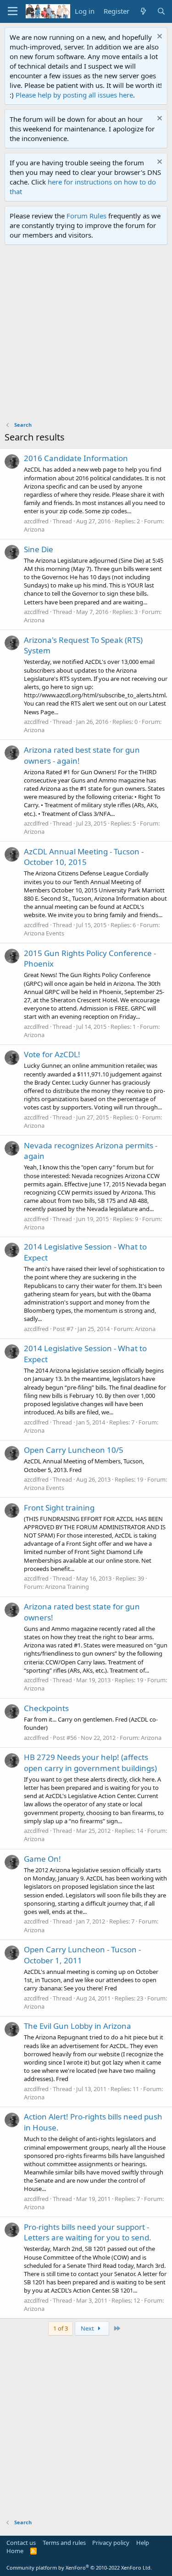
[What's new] (143, 11)
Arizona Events (44, 933)
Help (143, 2543)
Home (15, 2551)
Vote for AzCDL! (52, 1054)
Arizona (34, 529)
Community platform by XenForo (79, 2568)
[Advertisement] (86, 335)
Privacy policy (111, 2543)
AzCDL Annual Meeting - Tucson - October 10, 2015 (84, 857)
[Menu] (13, 11)
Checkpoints (46, 1708)
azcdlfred (36, 521)
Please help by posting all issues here (74, 95)
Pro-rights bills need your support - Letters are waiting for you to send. (88, 2232)
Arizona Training (67, 1587)
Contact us (21, 2543)
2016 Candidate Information (76, 458)
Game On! (42, 1859)
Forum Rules (86, 216)
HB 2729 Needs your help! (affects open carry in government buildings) (90, 1763)
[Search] (161, 11)
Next (88, 2328)
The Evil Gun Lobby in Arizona (78, 2026)
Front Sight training (59, 1508)
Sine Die (39, 549)
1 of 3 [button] (61, 2328)
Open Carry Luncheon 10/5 (74, 1450)
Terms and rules (64, 2543)
